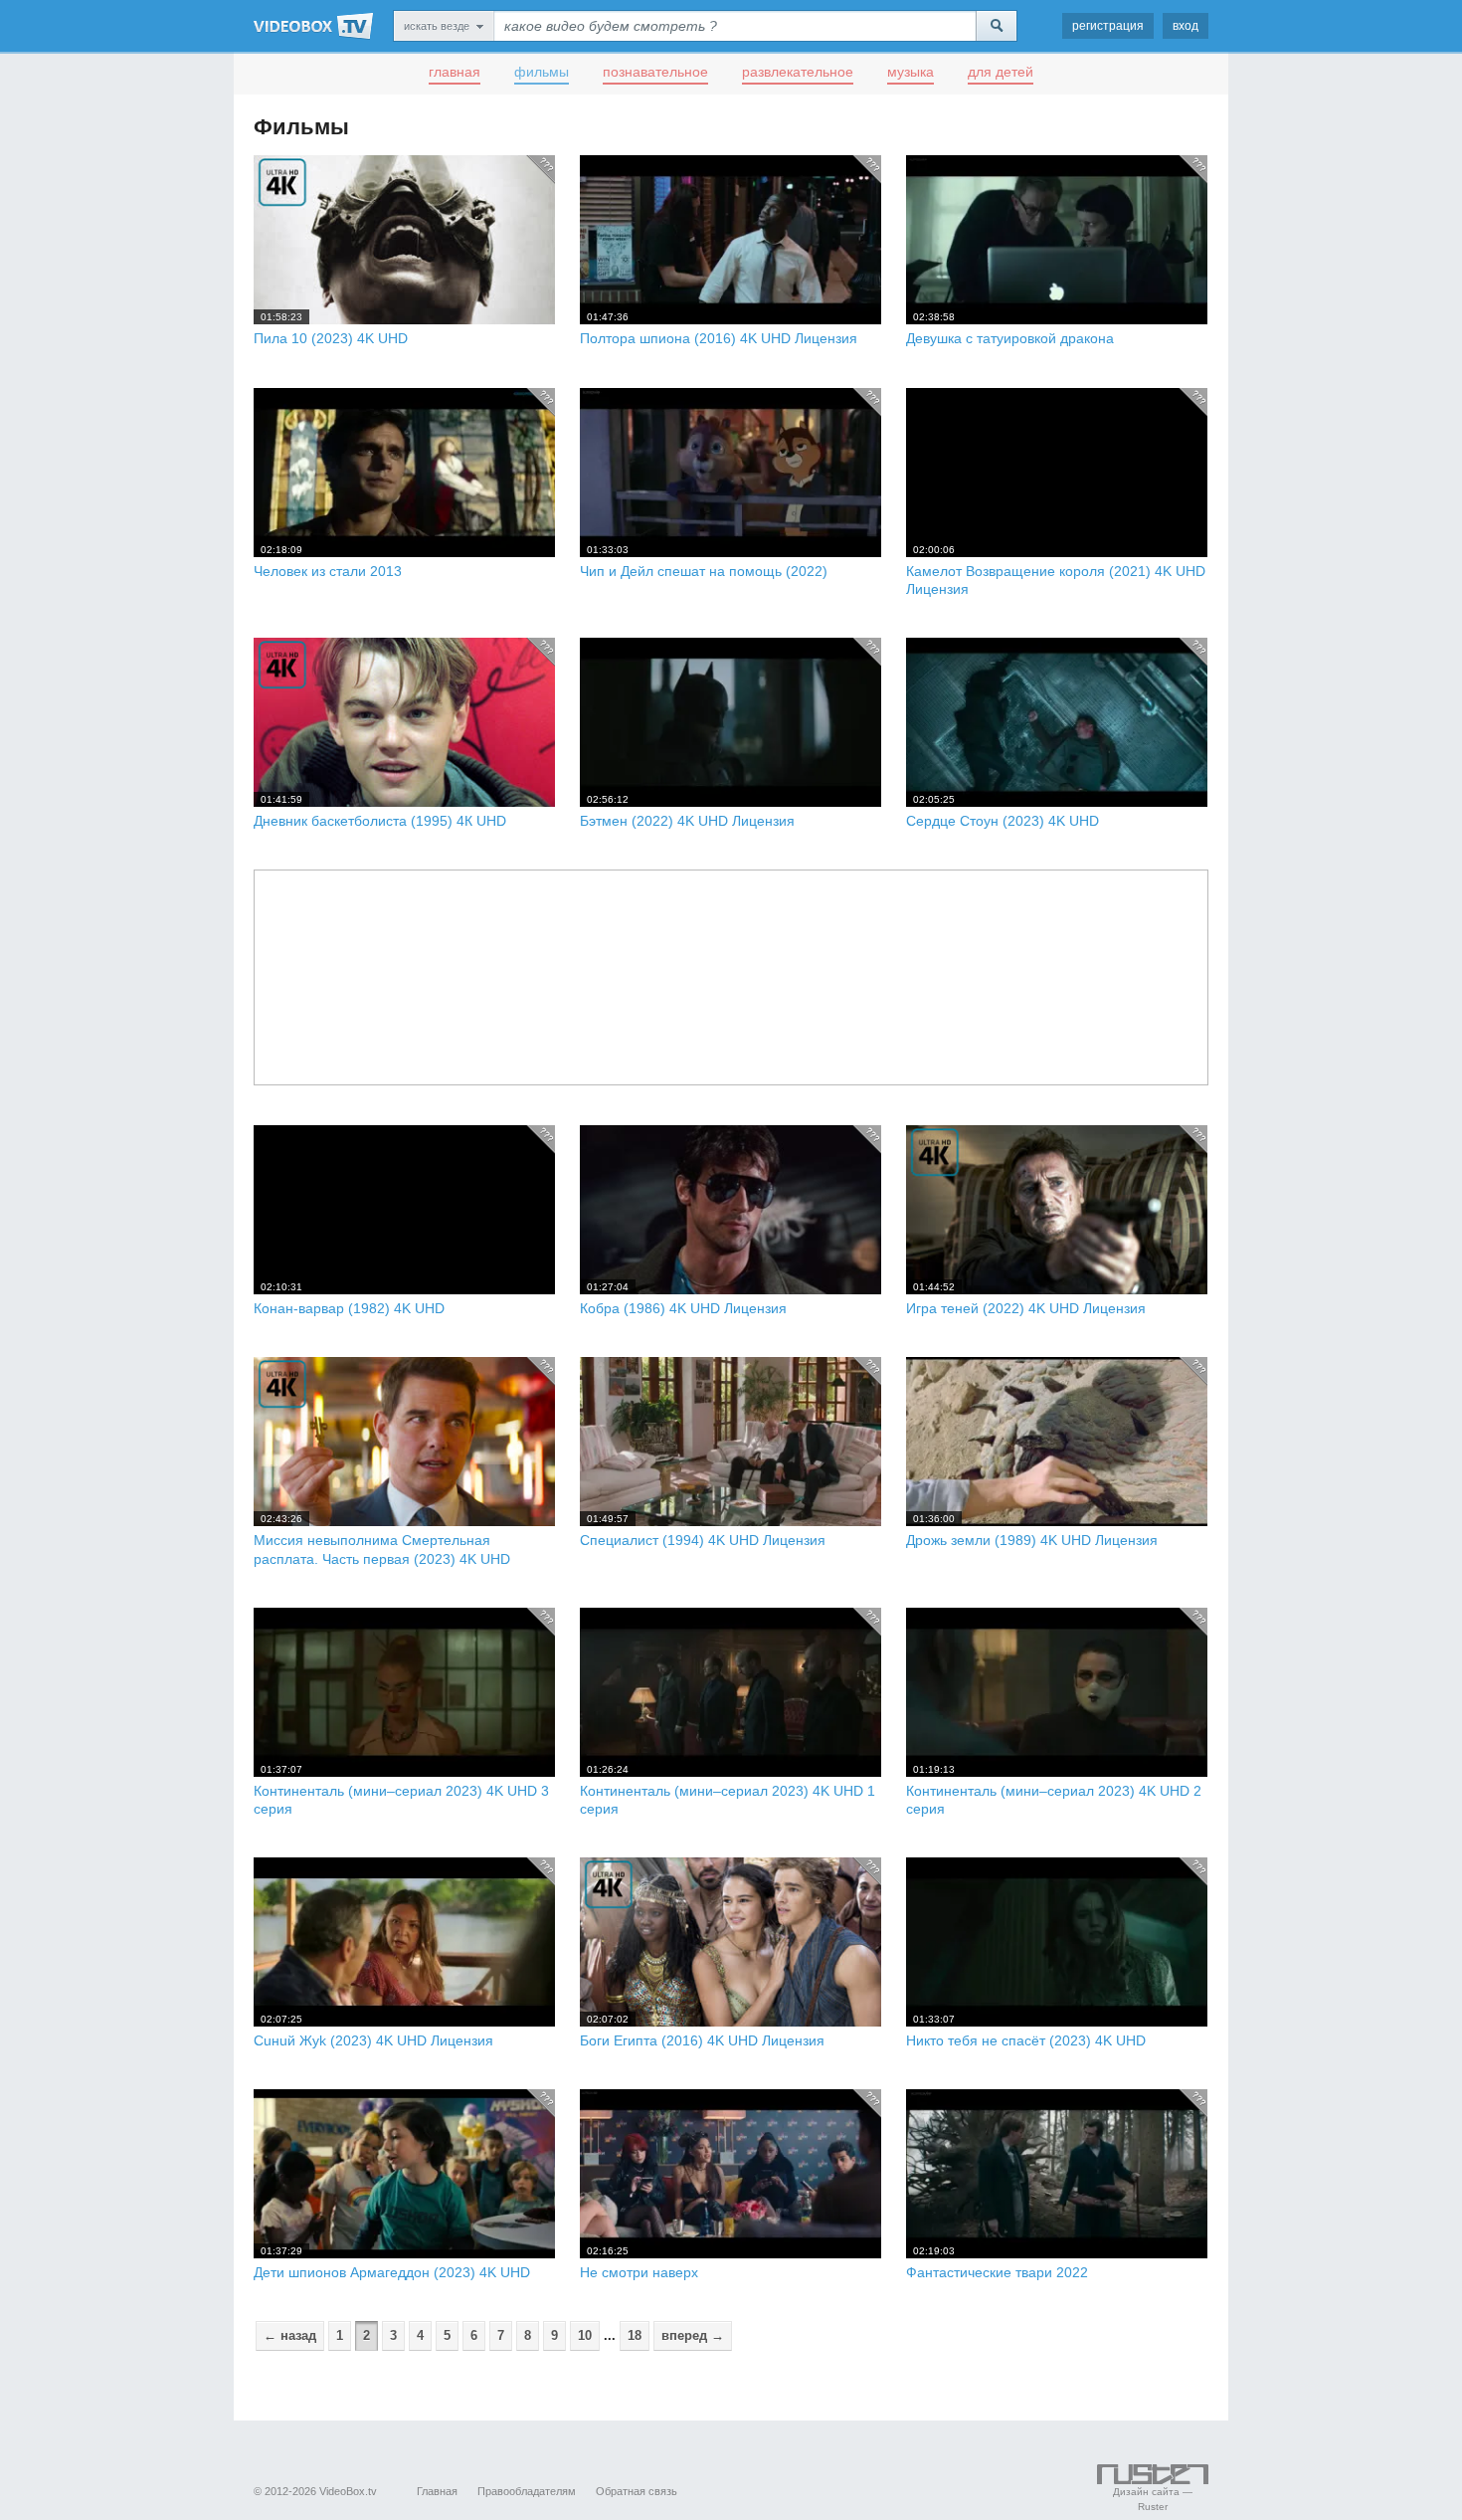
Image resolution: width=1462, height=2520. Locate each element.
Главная (437, 2491)
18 (635, 2335)
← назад (290, 2335)
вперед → (693, 2335)
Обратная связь (637, 2491)
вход (1186, 26)
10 (585, 2335)
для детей (1001, 72)
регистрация (1108, 26)
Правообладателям (527, 2491)
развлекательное (798, 72)
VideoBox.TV (313, 26)
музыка (911, 72)
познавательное (655, 72)
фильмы (542, 72)
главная (455, 72)
